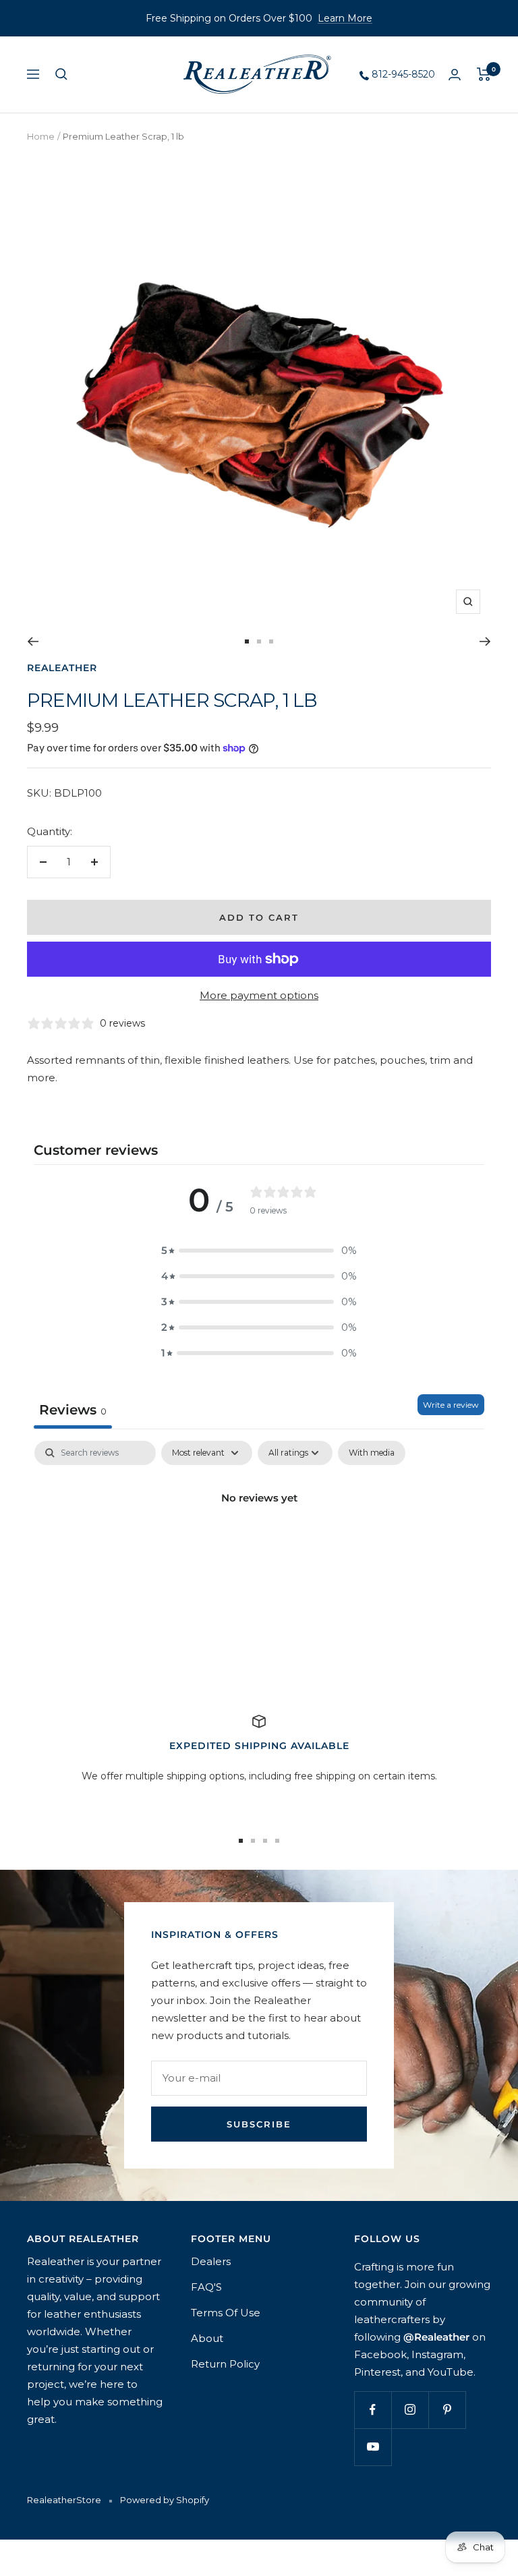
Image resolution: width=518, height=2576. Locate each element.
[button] (259, 1251)
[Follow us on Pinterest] (447, 2410)
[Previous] (33, 641)
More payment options (259, 995)
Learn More (345, 18)
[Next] (485, 641)
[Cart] (484, 74)
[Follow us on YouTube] (373, 2447)
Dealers (211, 2261)
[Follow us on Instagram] (410, 2410)
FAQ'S (206, 2287)
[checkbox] (372, 1453)
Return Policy (225, 2364)
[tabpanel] (259, 1544)
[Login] (455, 75)
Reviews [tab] (73, 1410)
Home (41, 136)
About (207, 2338)
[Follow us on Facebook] (373, 2410)
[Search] (61, 74)
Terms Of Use (226, 2313)
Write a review (451, 1405)
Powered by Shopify (165, 2500)
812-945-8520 (402, 74)
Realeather (62, 668)
